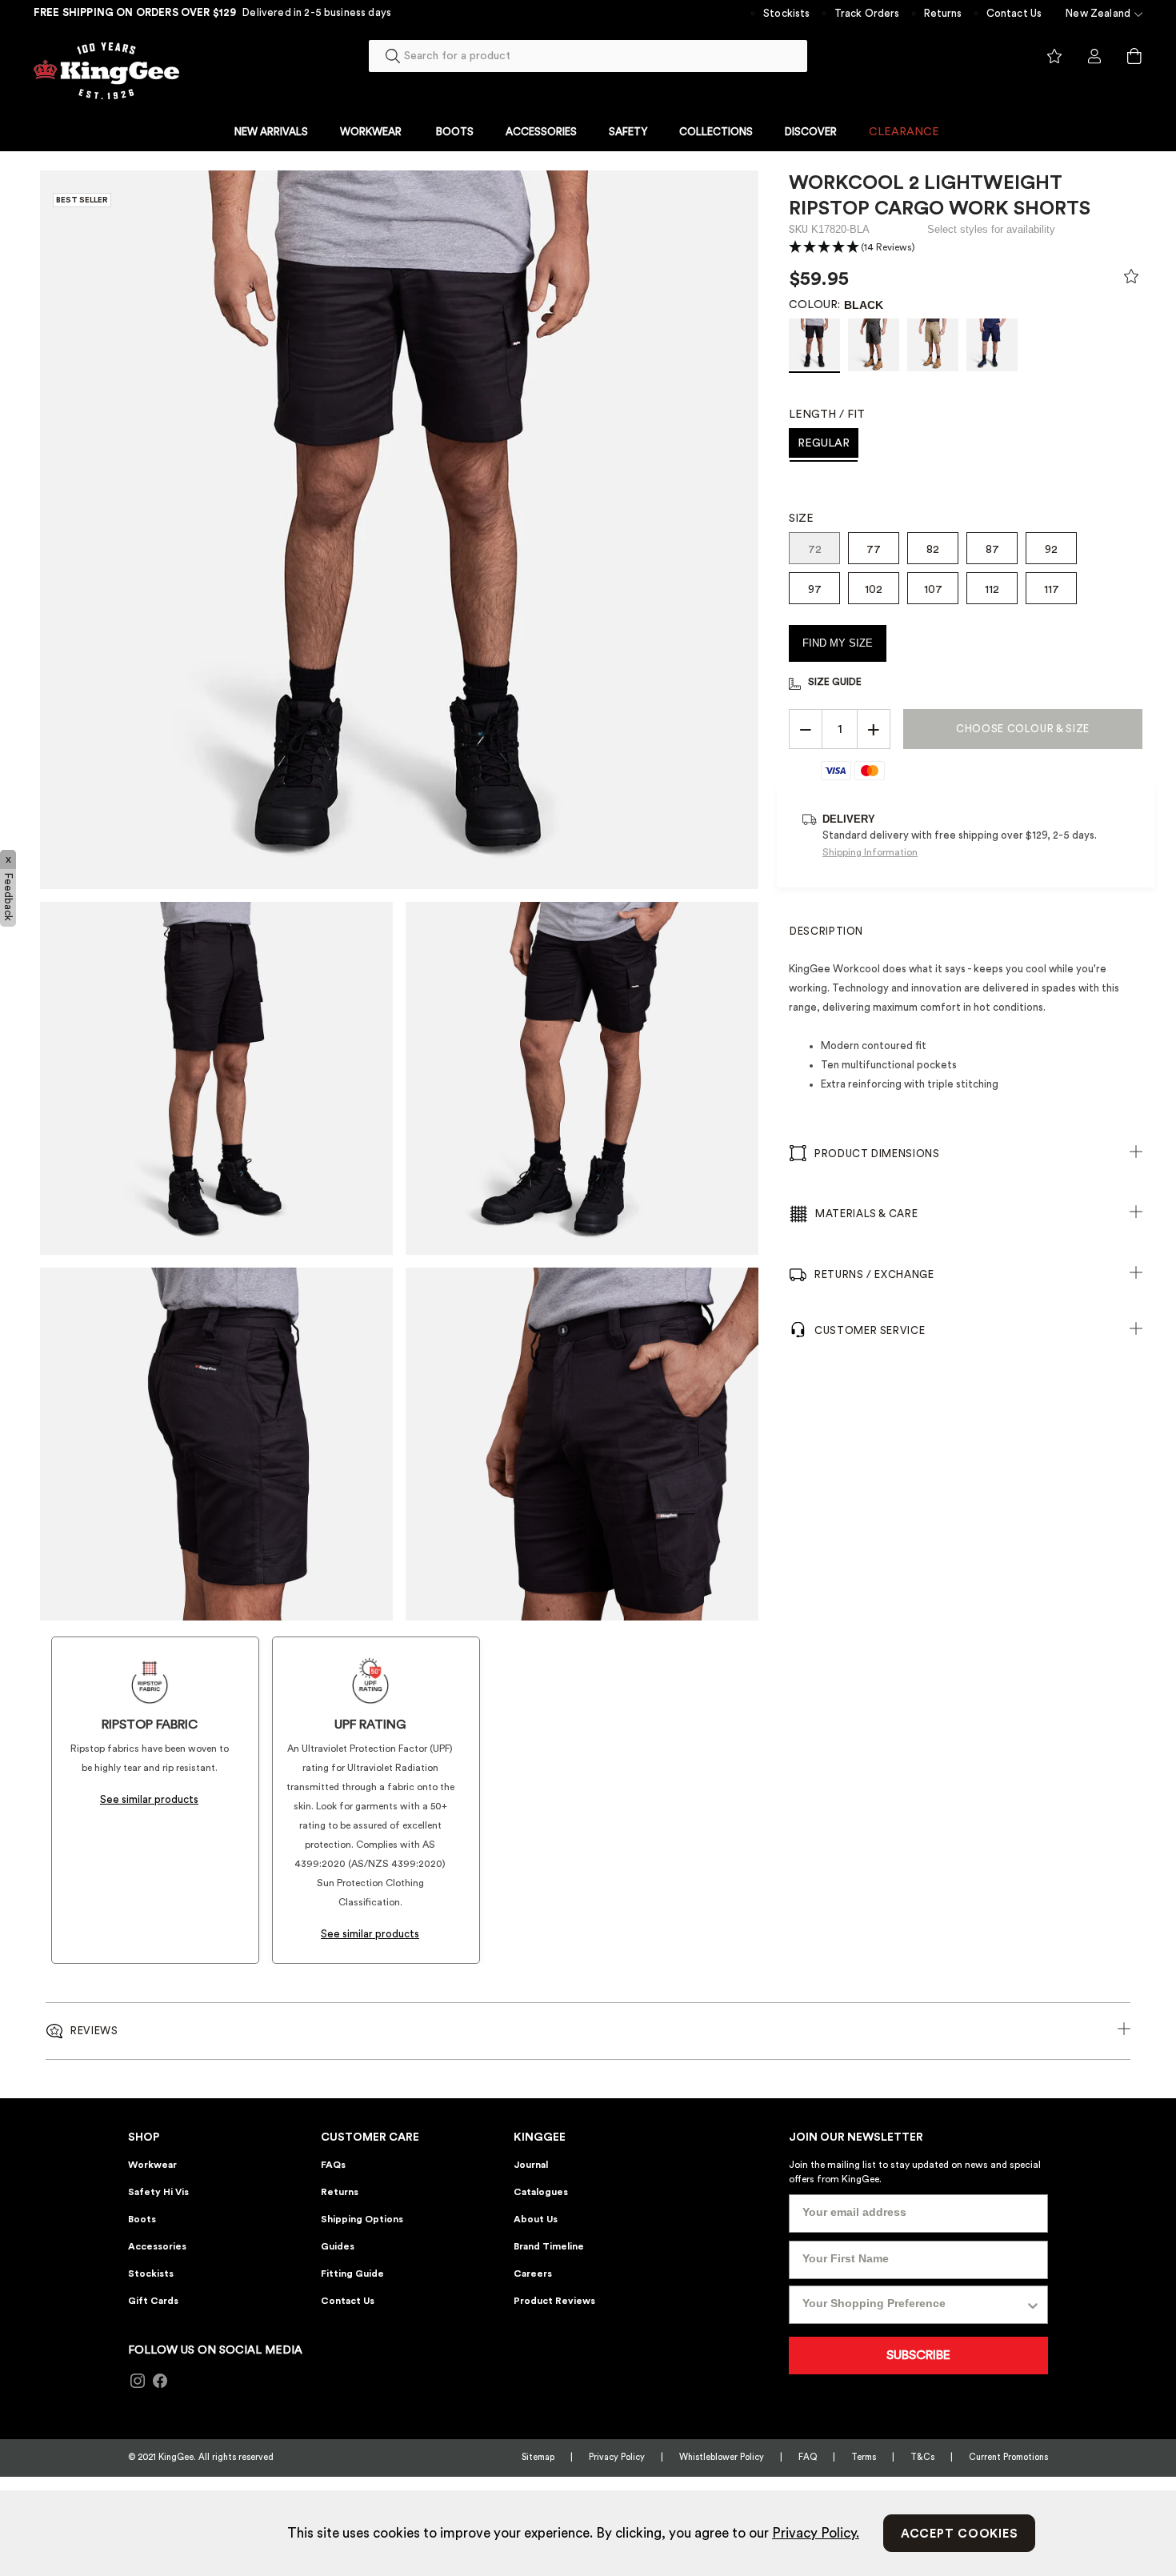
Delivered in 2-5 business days (317, 12)
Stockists (786, 13)
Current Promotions (1008, 2457)
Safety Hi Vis (158, 2192)
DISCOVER (811, 132)
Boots (142, 2219)
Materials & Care (866, 1214)
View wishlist (1054, 57)
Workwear (152, 2165)
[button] (852, 248)
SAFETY (628, 132)
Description (826, 931)
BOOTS (455, 132)
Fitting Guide (352, 2274)
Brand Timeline (549, 2246)
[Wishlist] (1131, 280)
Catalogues (541, 2192)
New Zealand (1098, 13)
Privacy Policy (617, 2457)
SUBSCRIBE (918, 2355)
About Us (536, 2219)
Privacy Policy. (816, 2533)
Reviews (94, 2031)
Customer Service (870, 1330)
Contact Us (1014, 13)
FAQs (333, 2165)
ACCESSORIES (541, 132)
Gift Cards (153, 2301)
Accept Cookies (960, 2534)
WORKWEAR (372, 132)
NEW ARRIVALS (271, 132)
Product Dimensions (877, 1154)
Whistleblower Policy (722, 2457)
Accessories (157, 2246)
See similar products (149, 1799)
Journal (531, 2165)
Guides (338, 2246)
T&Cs (922, 2457)
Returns (943, 13)
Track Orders (867, 13)
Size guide (835, 682)
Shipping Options (362, 2219)
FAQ (808, 2457)
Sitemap (538, 2457)
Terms (864, 2457)
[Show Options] (1033, 2305)
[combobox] (588, 56)
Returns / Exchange (874, 1274)
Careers (533, 2274)
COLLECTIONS (716, 132)
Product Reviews (554, 2301)
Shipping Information (870, 852)
